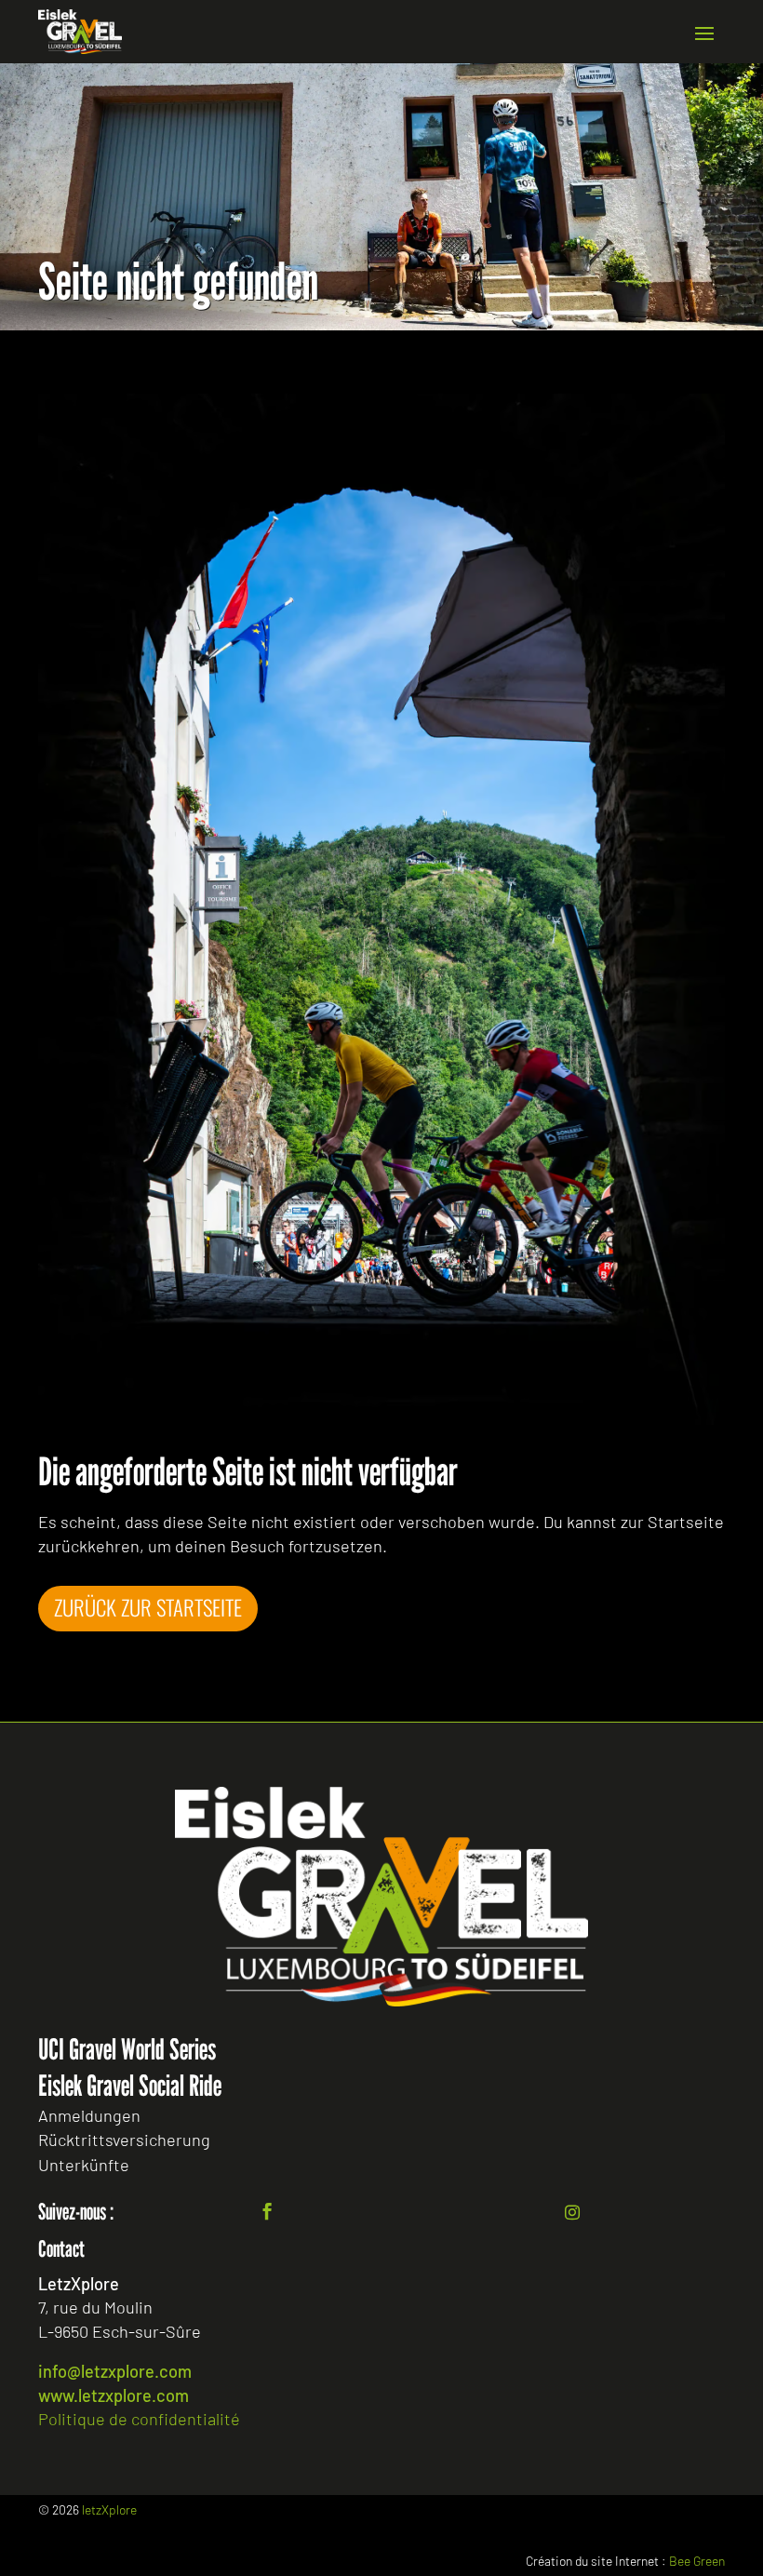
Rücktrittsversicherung (124, 2140)
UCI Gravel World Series (127, 2049)
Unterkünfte (84, 2165)
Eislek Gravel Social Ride (130, 2085)
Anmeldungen (89, 2115)
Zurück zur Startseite (148, 1607)
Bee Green (697, 2561)
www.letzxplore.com (114, 2395)
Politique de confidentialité (139, 2419)
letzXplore (109, 2509)
